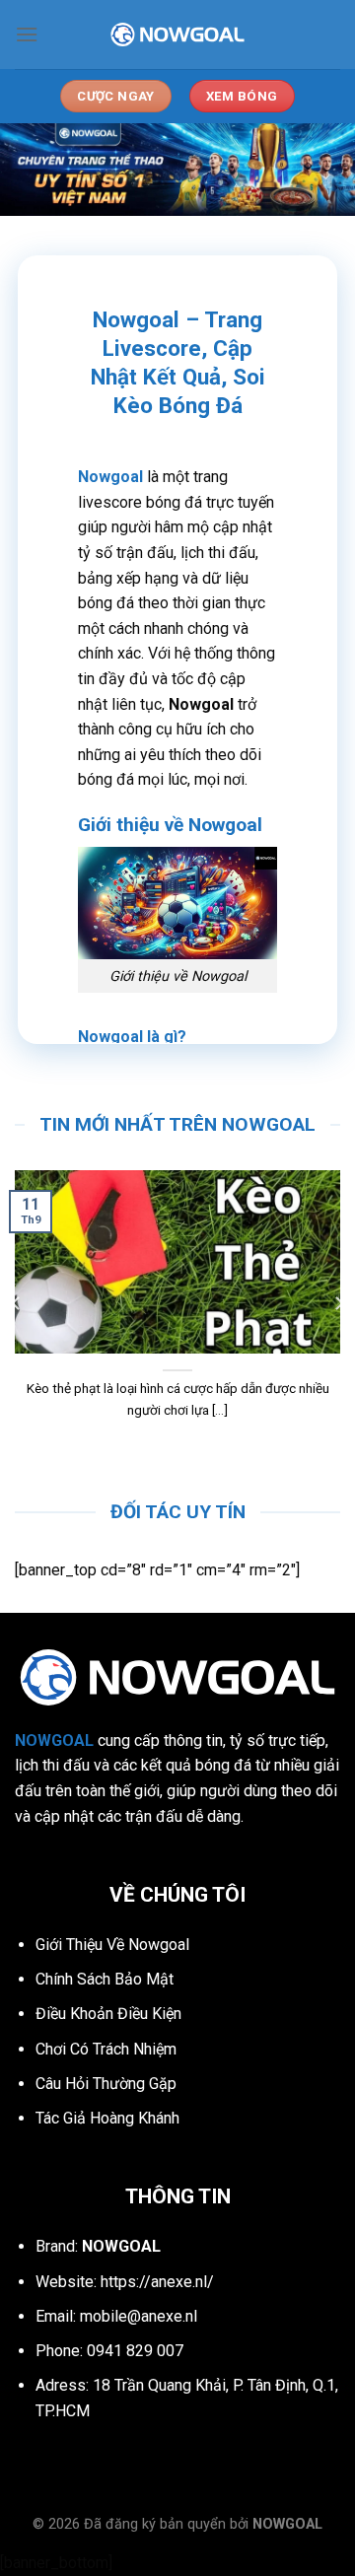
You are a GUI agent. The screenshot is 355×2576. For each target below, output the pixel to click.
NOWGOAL (287, 2524)
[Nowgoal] (177, 35)
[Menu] (27, 34)
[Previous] (17, 1303)
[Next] (338, 1303)
